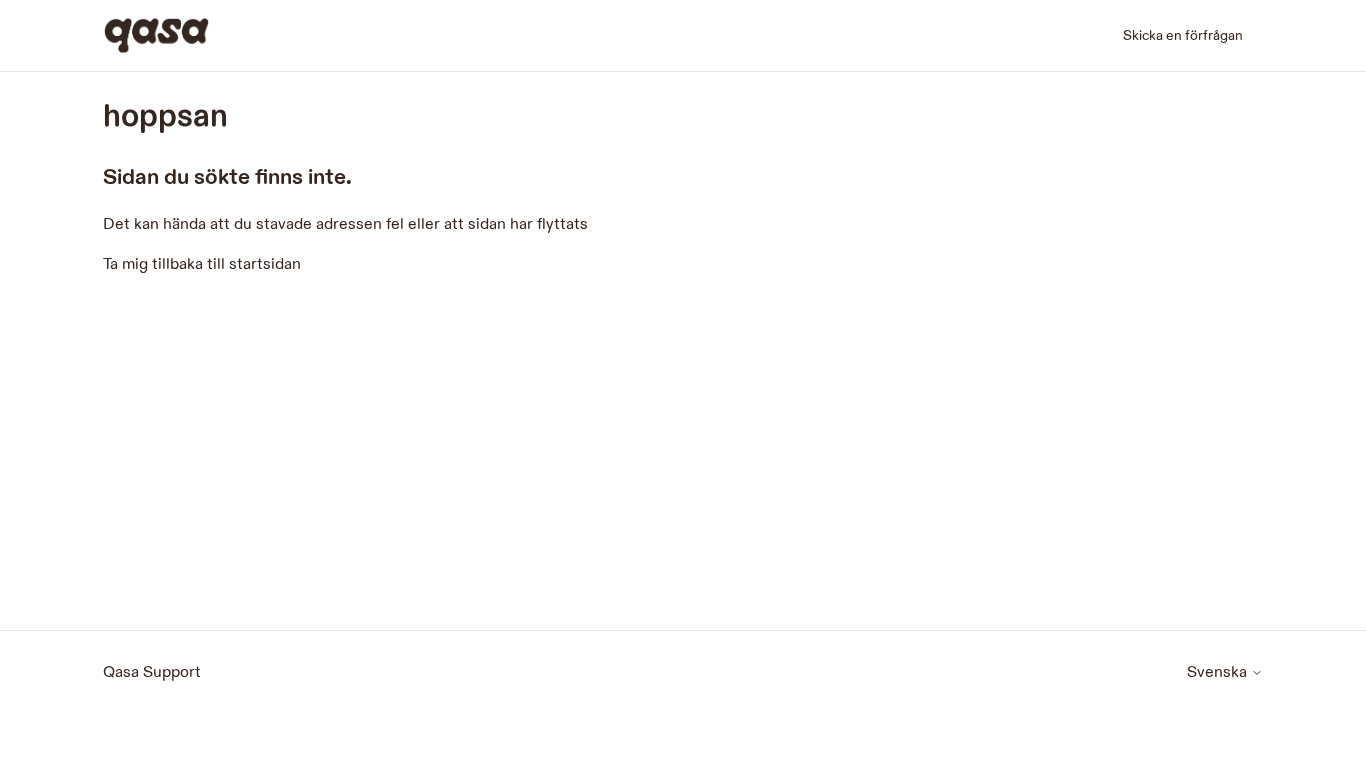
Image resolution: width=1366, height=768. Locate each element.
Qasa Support (152, 672)
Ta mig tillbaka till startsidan (202, 264)
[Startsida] (156, 35)
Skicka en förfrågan (1183, 35)
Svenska (1219, 673)
